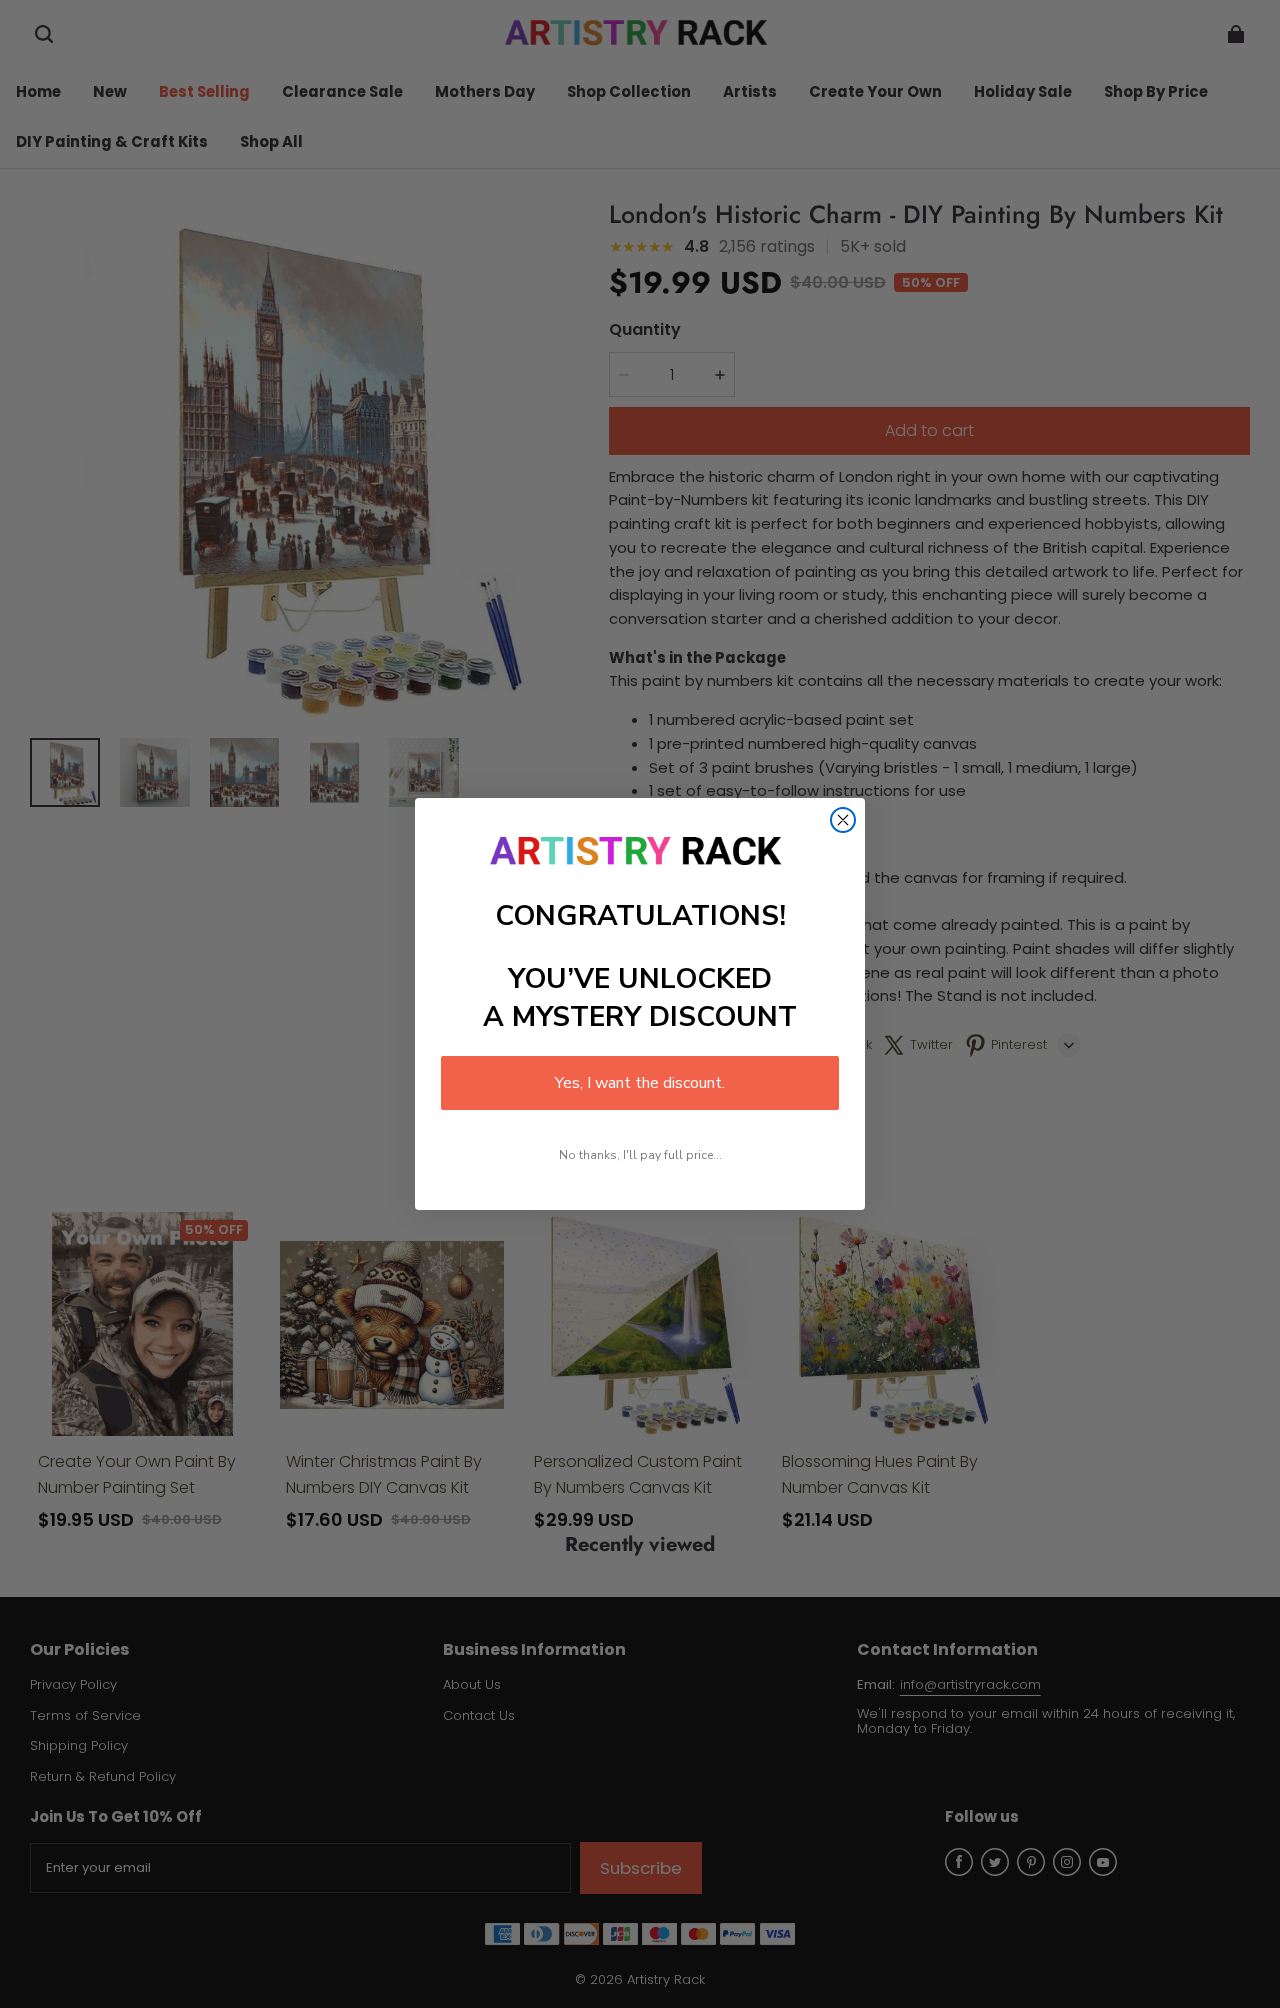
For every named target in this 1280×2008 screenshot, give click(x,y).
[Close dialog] (843, 820)
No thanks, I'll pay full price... (640, 1155)
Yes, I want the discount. (640, 1083)
